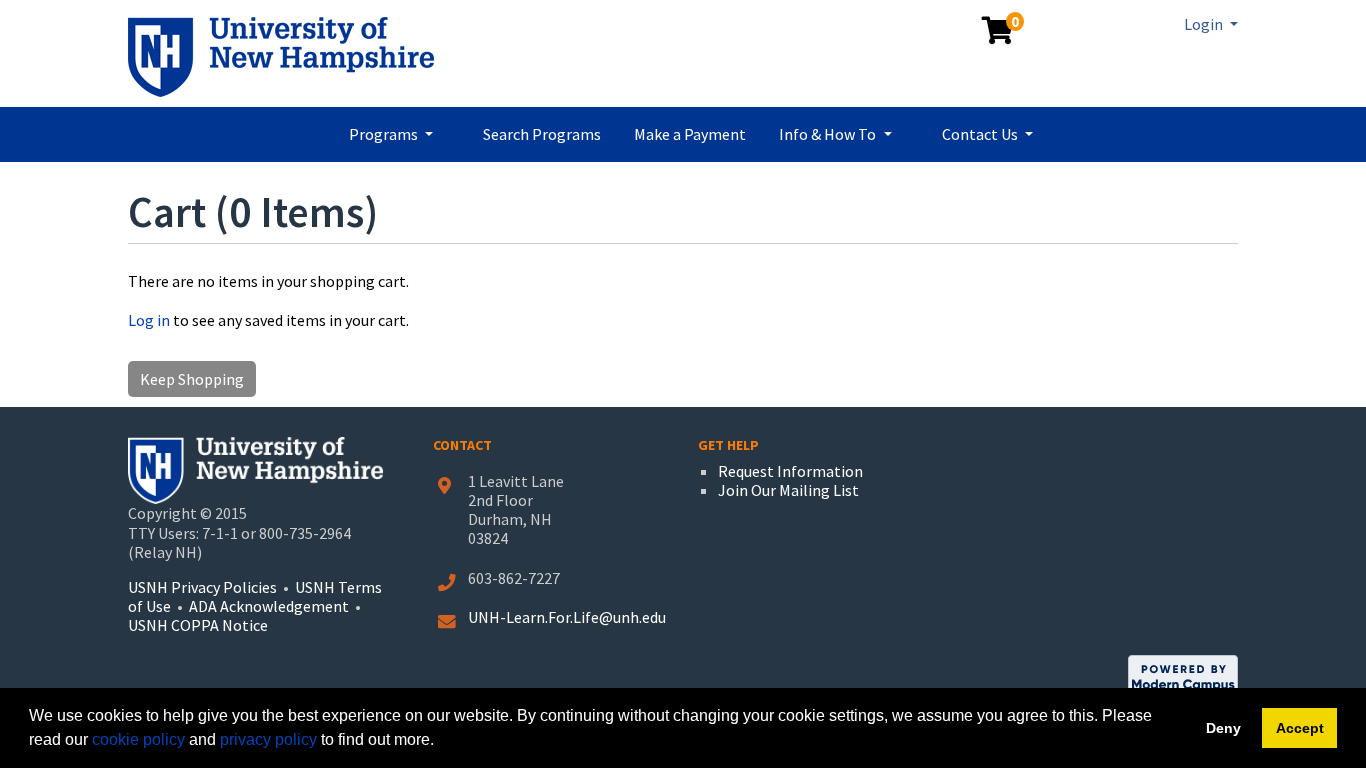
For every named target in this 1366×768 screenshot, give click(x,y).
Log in (149, 320)
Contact (462, 445)
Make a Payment (690, 134)
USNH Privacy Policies (202, 587)
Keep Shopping (192, 379)
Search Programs (542, 134)
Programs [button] (385, 134)
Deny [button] (1223, 728)
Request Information (790, 471)
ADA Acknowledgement (270, 606)
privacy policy (268, 739)
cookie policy (138, 739)
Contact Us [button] (981, 134)
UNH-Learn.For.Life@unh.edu (567, 617)
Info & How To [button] (829, 134)
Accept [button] (1300, 728)
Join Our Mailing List (788, 490)
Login (1205, 24)
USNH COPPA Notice (198, 625)
